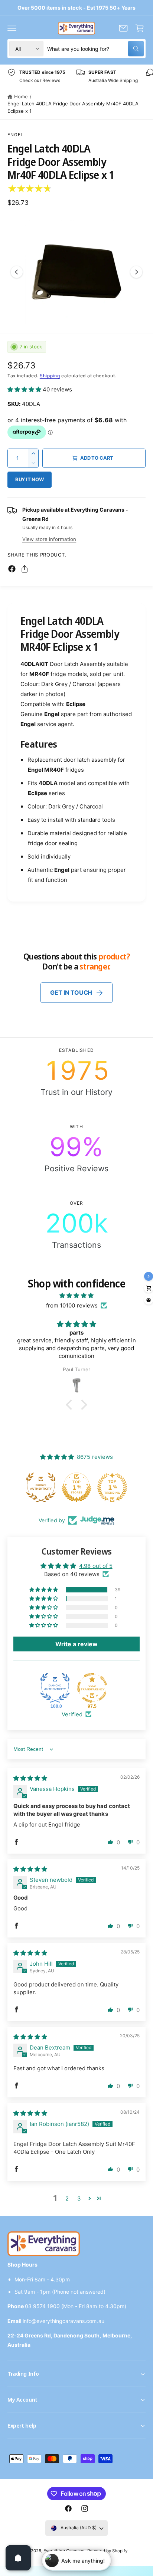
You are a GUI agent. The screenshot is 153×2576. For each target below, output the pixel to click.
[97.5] (92, 1688)
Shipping (50, 376)
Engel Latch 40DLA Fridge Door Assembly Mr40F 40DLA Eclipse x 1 (73, 107)
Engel (16, 135)
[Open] (18, 2558)
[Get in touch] (123, 28)
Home (21, 96)
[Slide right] (136, 272)
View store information (49, 539)
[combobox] (95, 49)
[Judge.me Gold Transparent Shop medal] (112, 1487)
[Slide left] (17, 272)
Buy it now (30, 479)
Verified (72, 1714)
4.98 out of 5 (96, 1566)
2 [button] (67, 2198)
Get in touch (71, 992)
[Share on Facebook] (12, 569)
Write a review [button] (76, 1644)
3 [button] (79, 2198)
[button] (12, 28)
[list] (76, 76)
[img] (76, 1295)
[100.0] (55, 1688)
